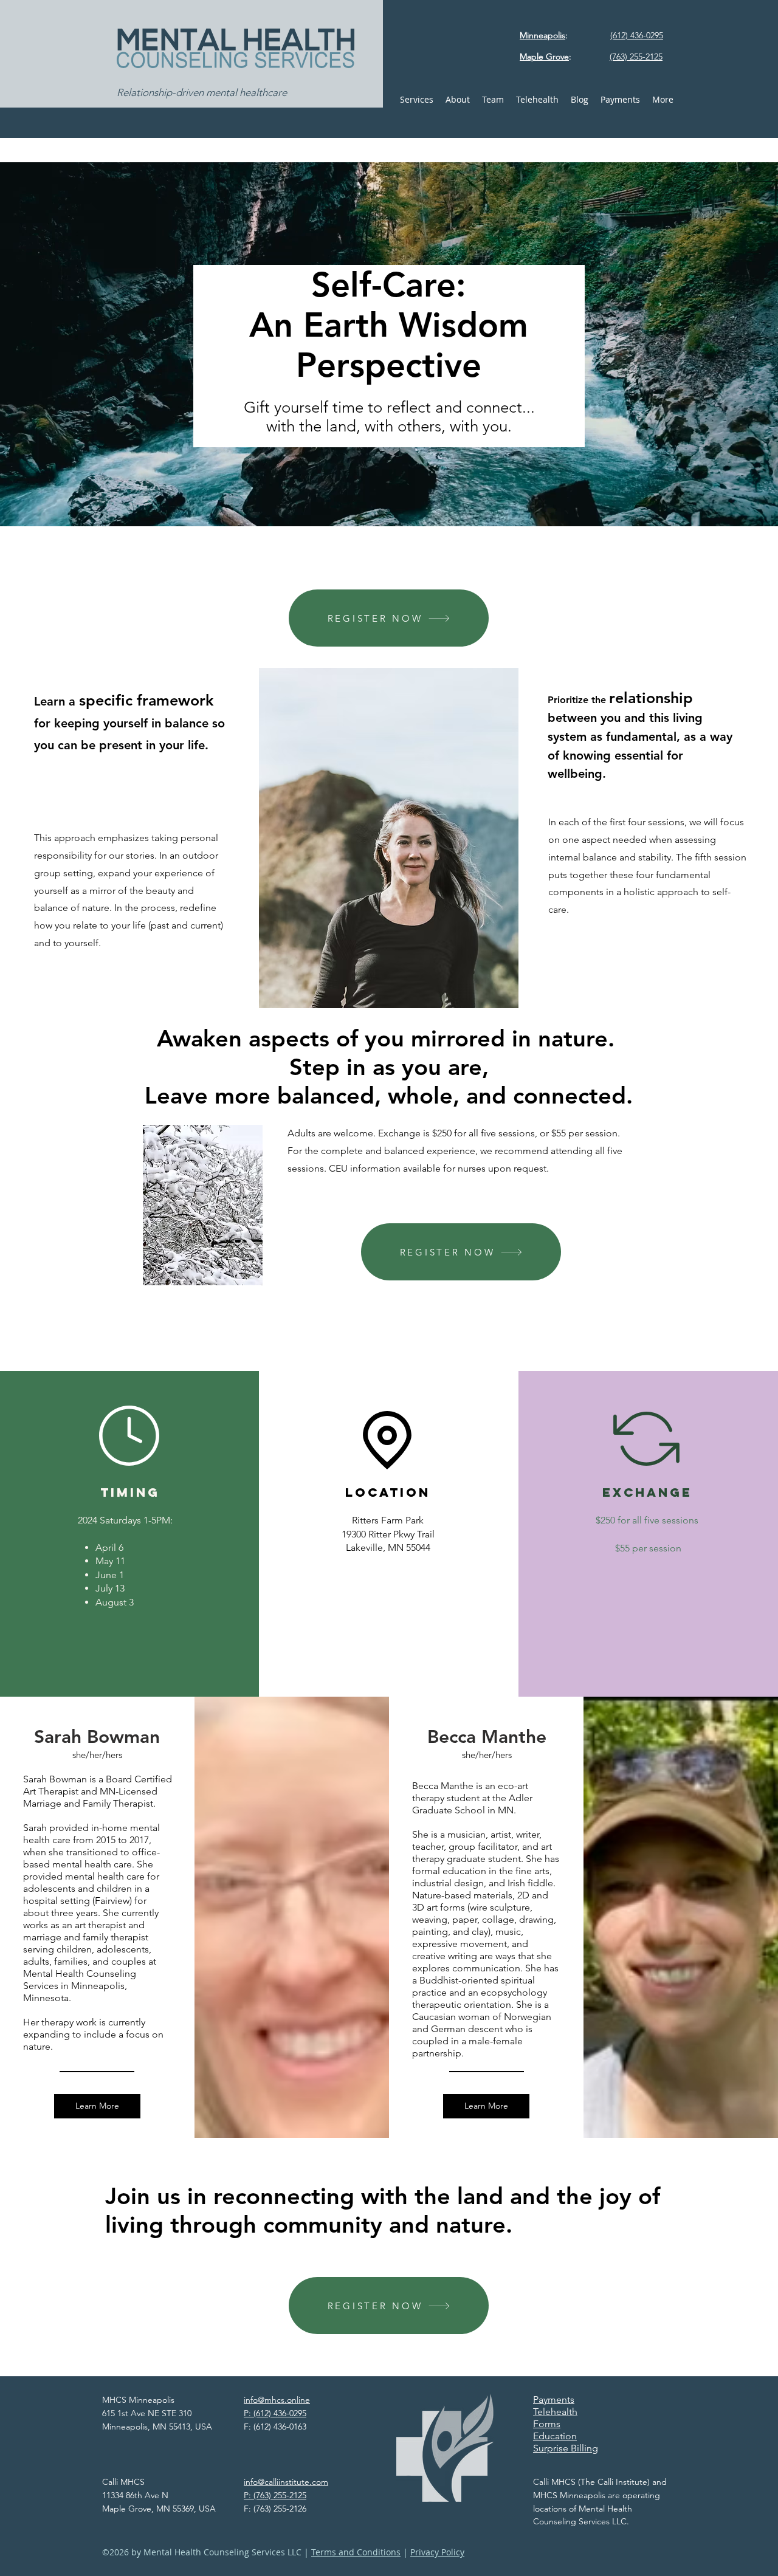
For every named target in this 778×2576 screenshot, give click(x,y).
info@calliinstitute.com (286, 2482)
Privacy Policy (437, 2552)
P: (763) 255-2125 (275, 2495)
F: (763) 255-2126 (275, 2509)
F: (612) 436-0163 (275, 2427)
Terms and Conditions (356, 2552)
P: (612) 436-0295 (275, 2413)
